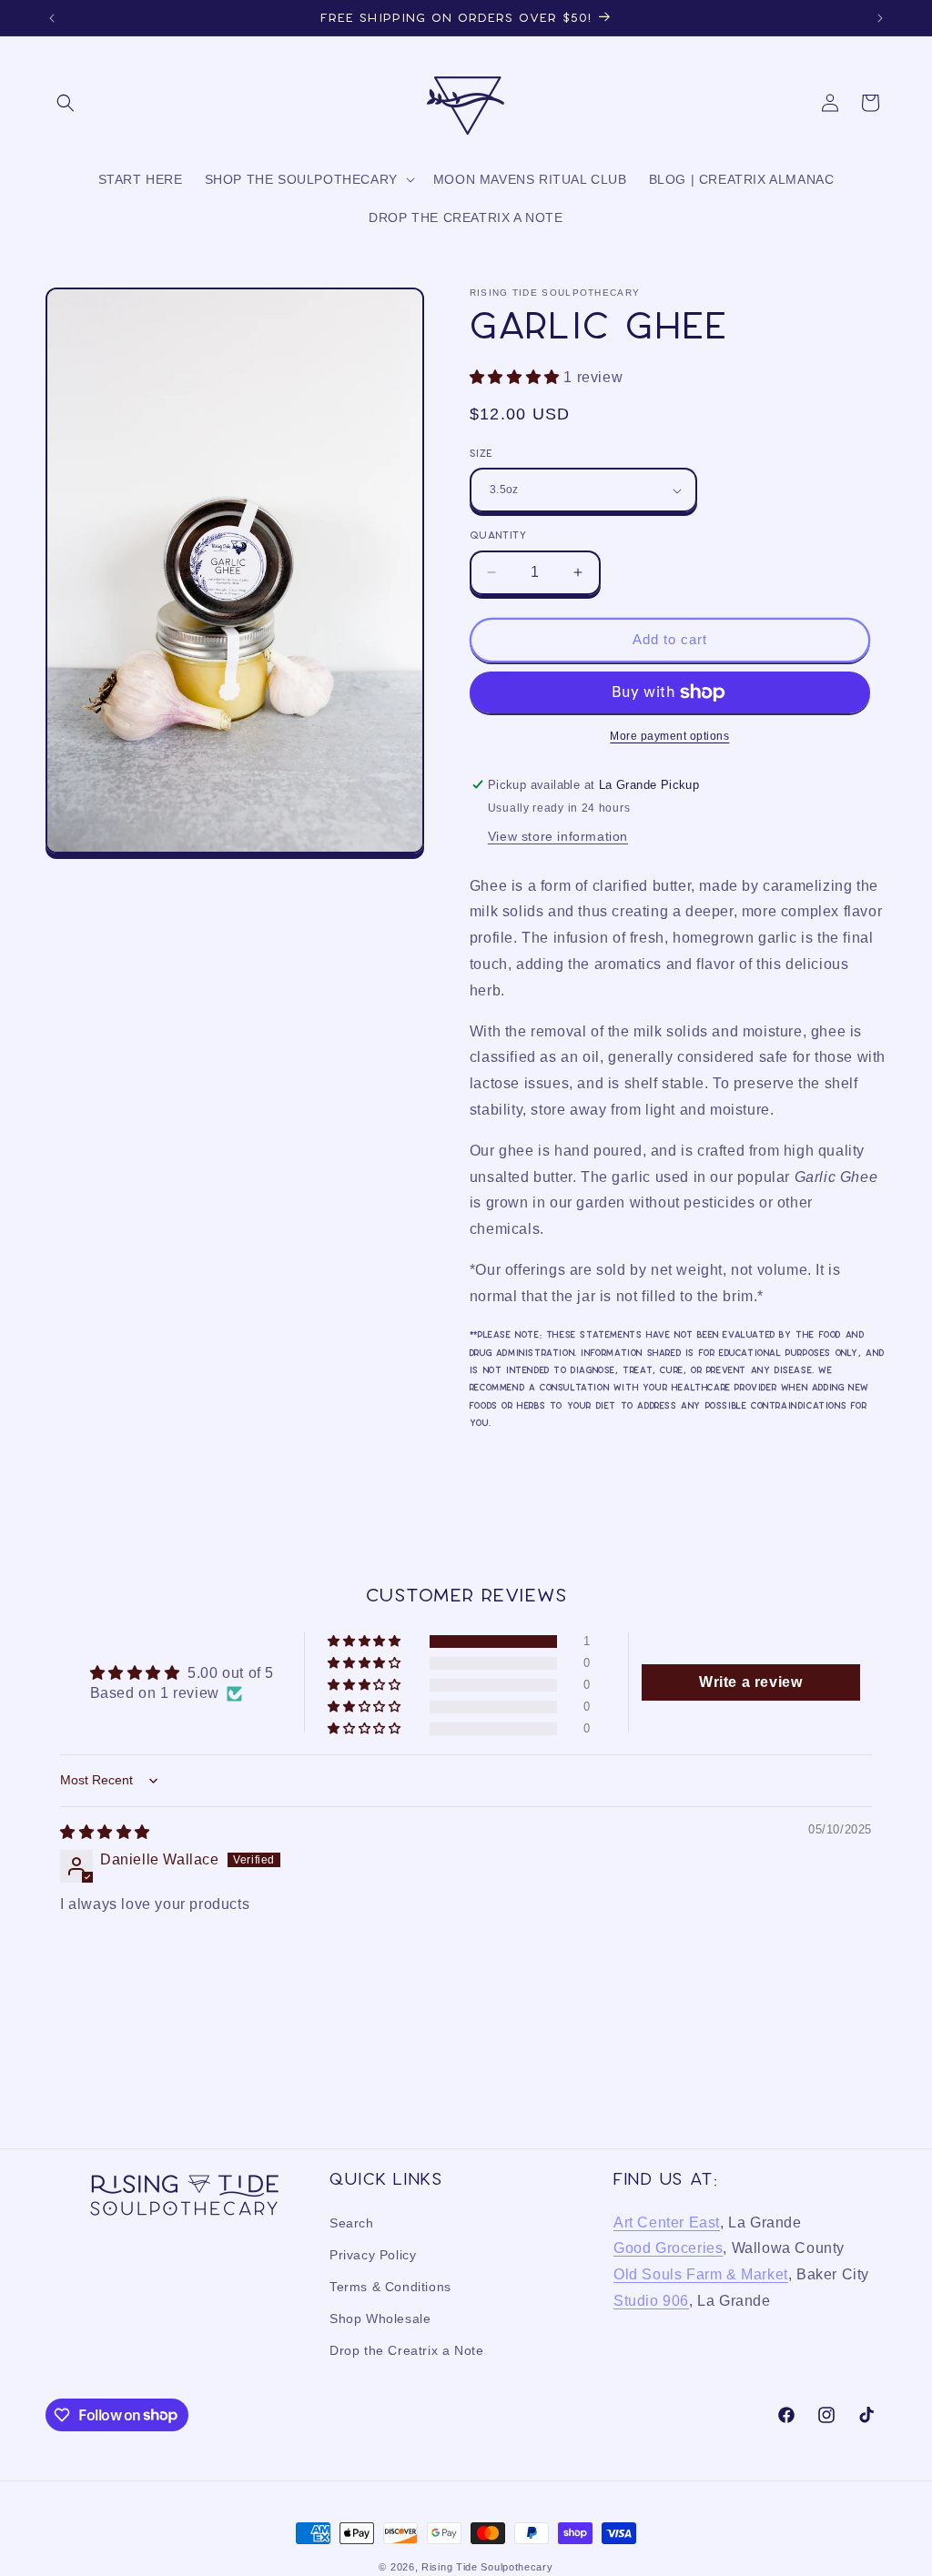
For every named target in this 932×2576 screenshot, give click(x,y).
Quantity (498, 535)
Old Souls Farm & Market (701, 2274)
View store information (558, 836)
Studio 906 (651, 2301)
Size (481, 453)
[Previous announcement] (52, 18)
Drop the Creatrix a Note (406, 2350)
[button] (66, 103)
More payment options (669, 736)
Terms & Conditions (390, 2287)
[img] (105, 1832)
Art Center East (667, 2222)
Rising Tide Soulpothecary (487, 2567)
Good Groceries (668, 2248)
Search (352, 2223)
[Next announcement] (880, 18)
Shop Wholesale (380, 2318)
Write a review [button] (750, 1682)
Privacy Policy (373, 2255)
